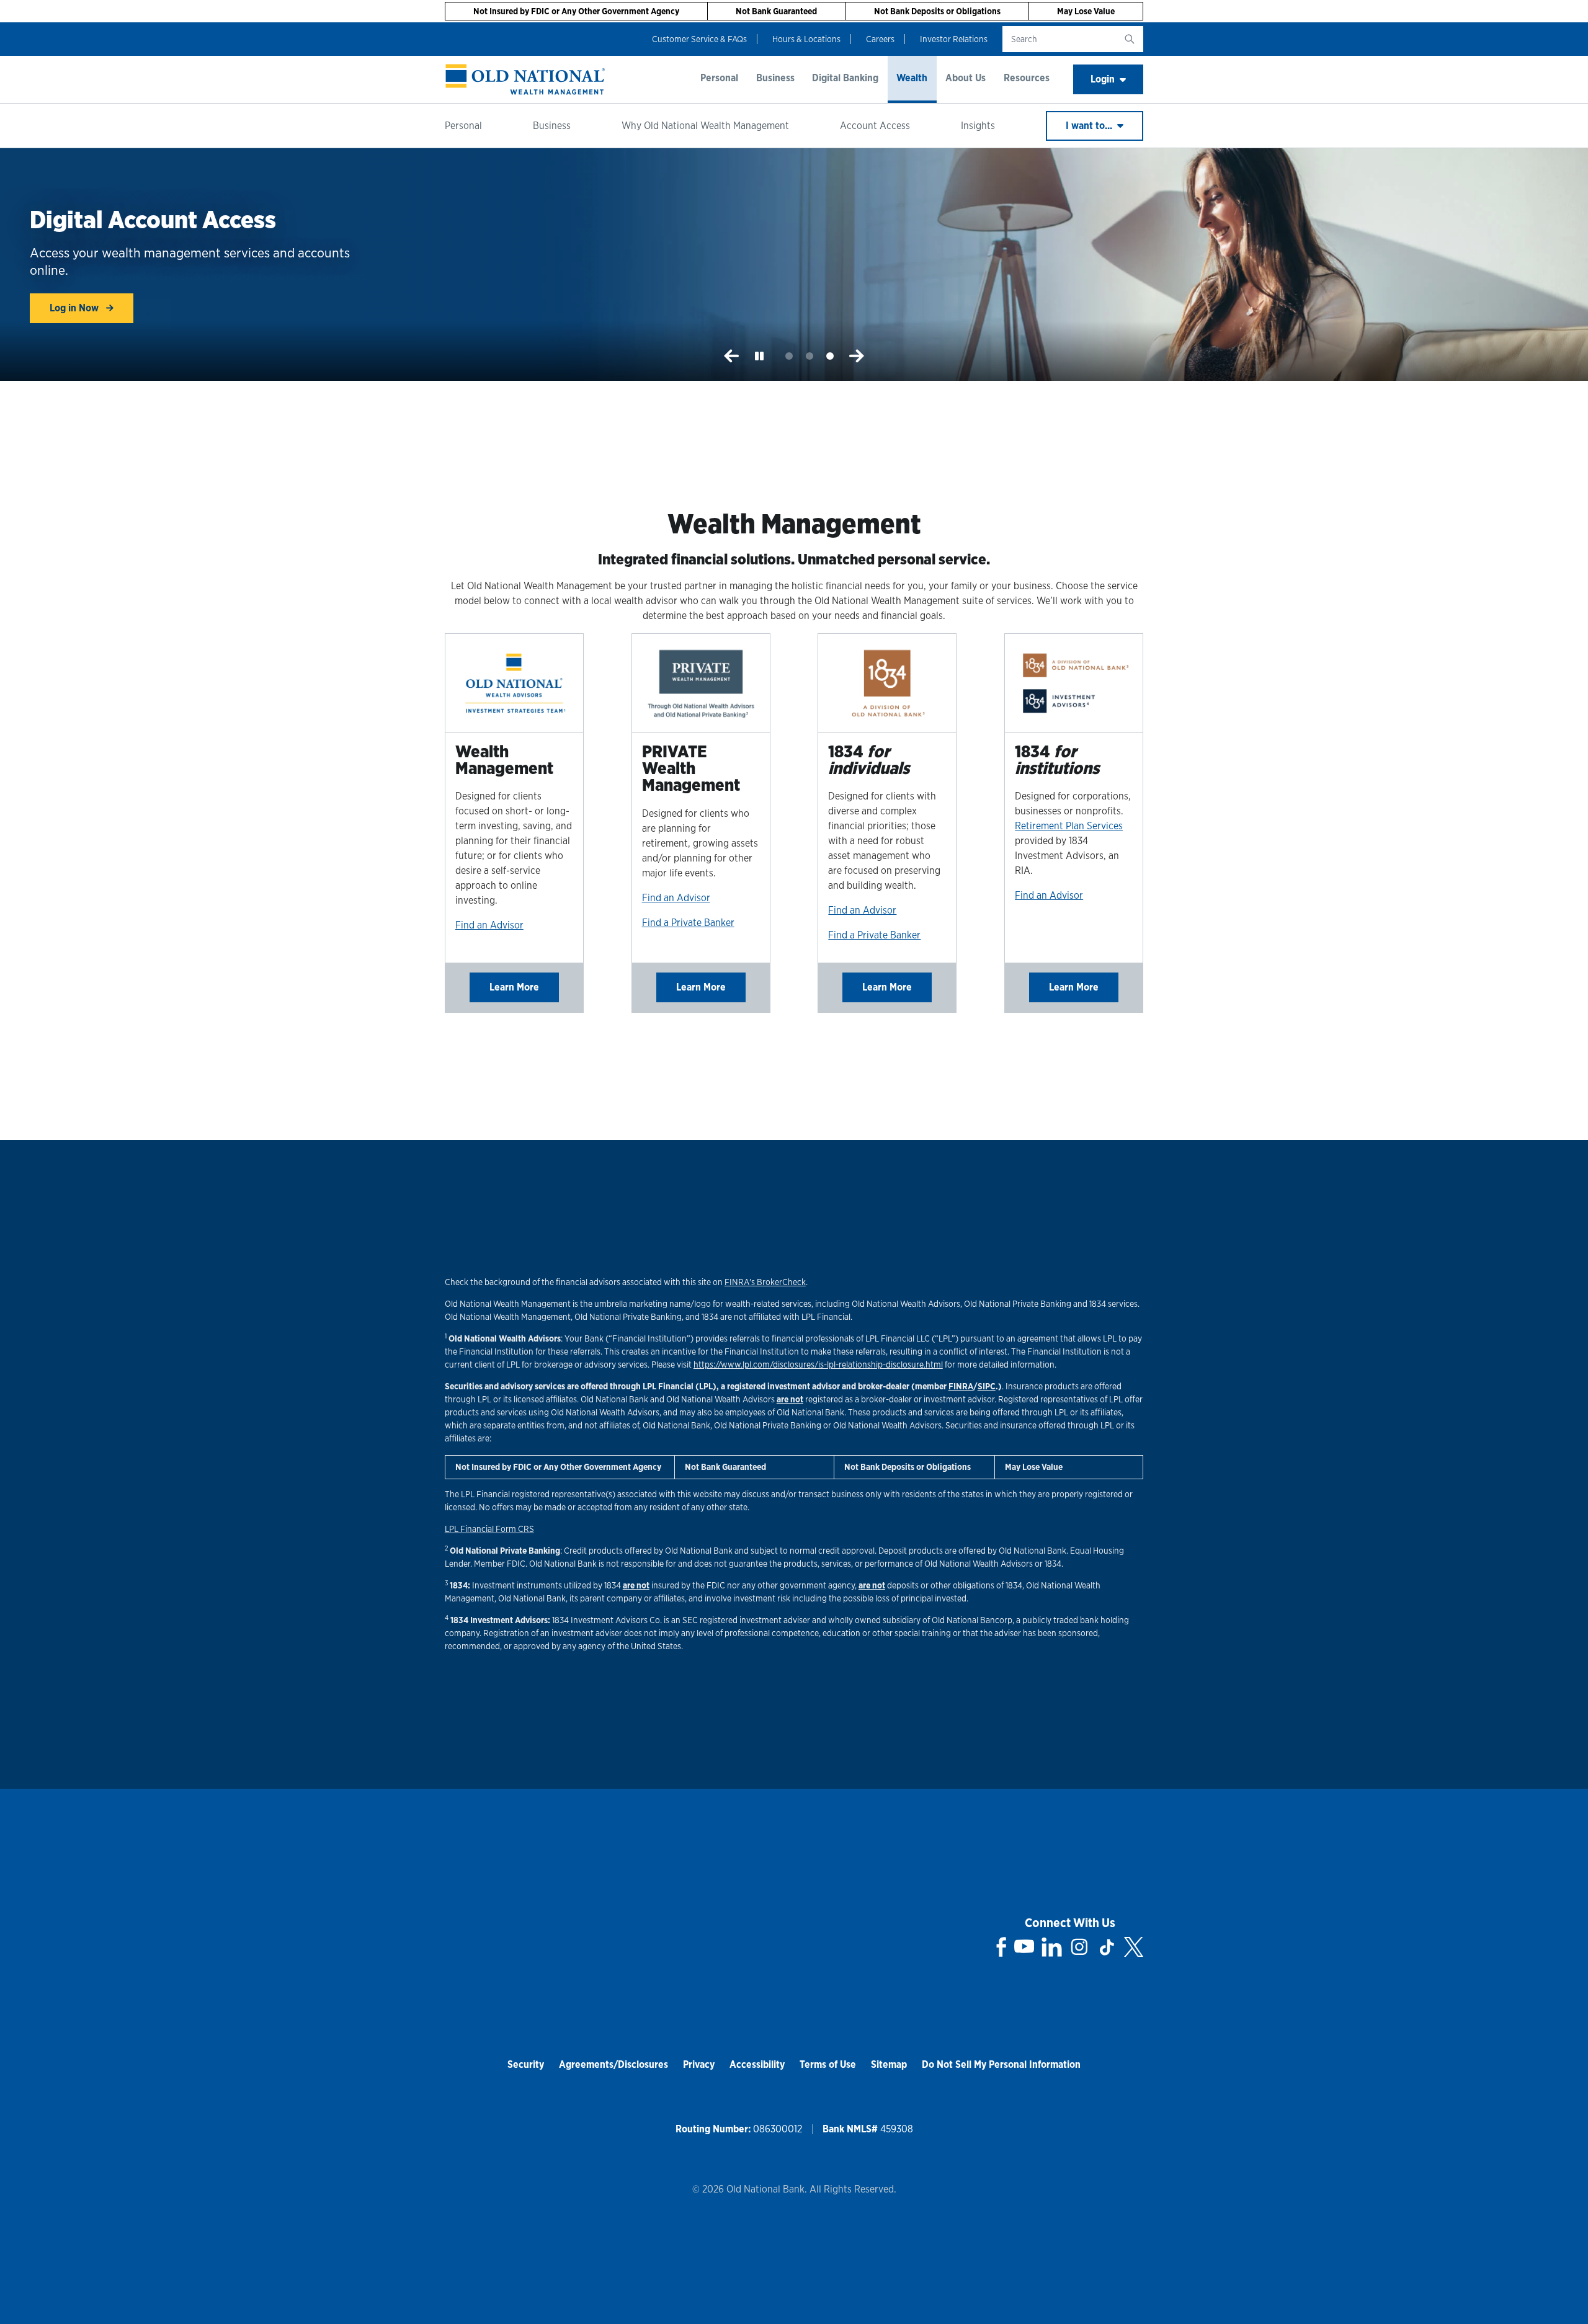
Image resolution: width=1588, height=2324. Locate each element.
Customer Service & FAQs (699, 39)
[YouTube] (1024, 1947)
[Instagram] (1079, 1947)
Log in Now (75, 308)
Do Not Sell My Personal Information (1001, 2064)
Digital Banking (845, 78)
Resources (1027, 78)
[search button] (1130, 39)
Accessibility (757, 2064)
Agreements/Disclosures (613, 2064)
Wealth (912, 78)
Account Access (875, 126)
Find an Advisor (489, 925)
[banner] (525, 79)
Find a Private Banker (688, 923)
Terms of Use (828, 2064)
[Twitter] (1134, 1947)
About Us (966, 78)
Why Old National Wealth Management (705, 126)
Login (1103, 79)
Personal (719, 78)
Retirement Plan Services (1069, 826)
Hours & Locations (806, 39)
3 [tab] (830, 356)
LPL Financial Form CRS (489, 1529)
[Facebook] (1001, 1947)
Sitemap (889, 2064)
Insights (978, 126)
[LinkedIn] (1052, 1947)
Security (526, 2064)
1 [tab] (789, 356)
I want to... (1090, 126)
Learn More (514, 987)
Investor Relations (954, 39)
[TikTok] (1107, 1947)
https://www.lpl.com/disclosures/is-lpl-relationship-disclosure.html (818, 1365)
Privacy (699, 2064)
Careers (880, 39)
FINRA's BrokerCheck (765, 1282)
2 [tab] (810, 356)
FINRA (961, 1386)
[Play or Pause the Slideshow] (759, 356)
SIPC (987, 1386)
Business (775, 78)
